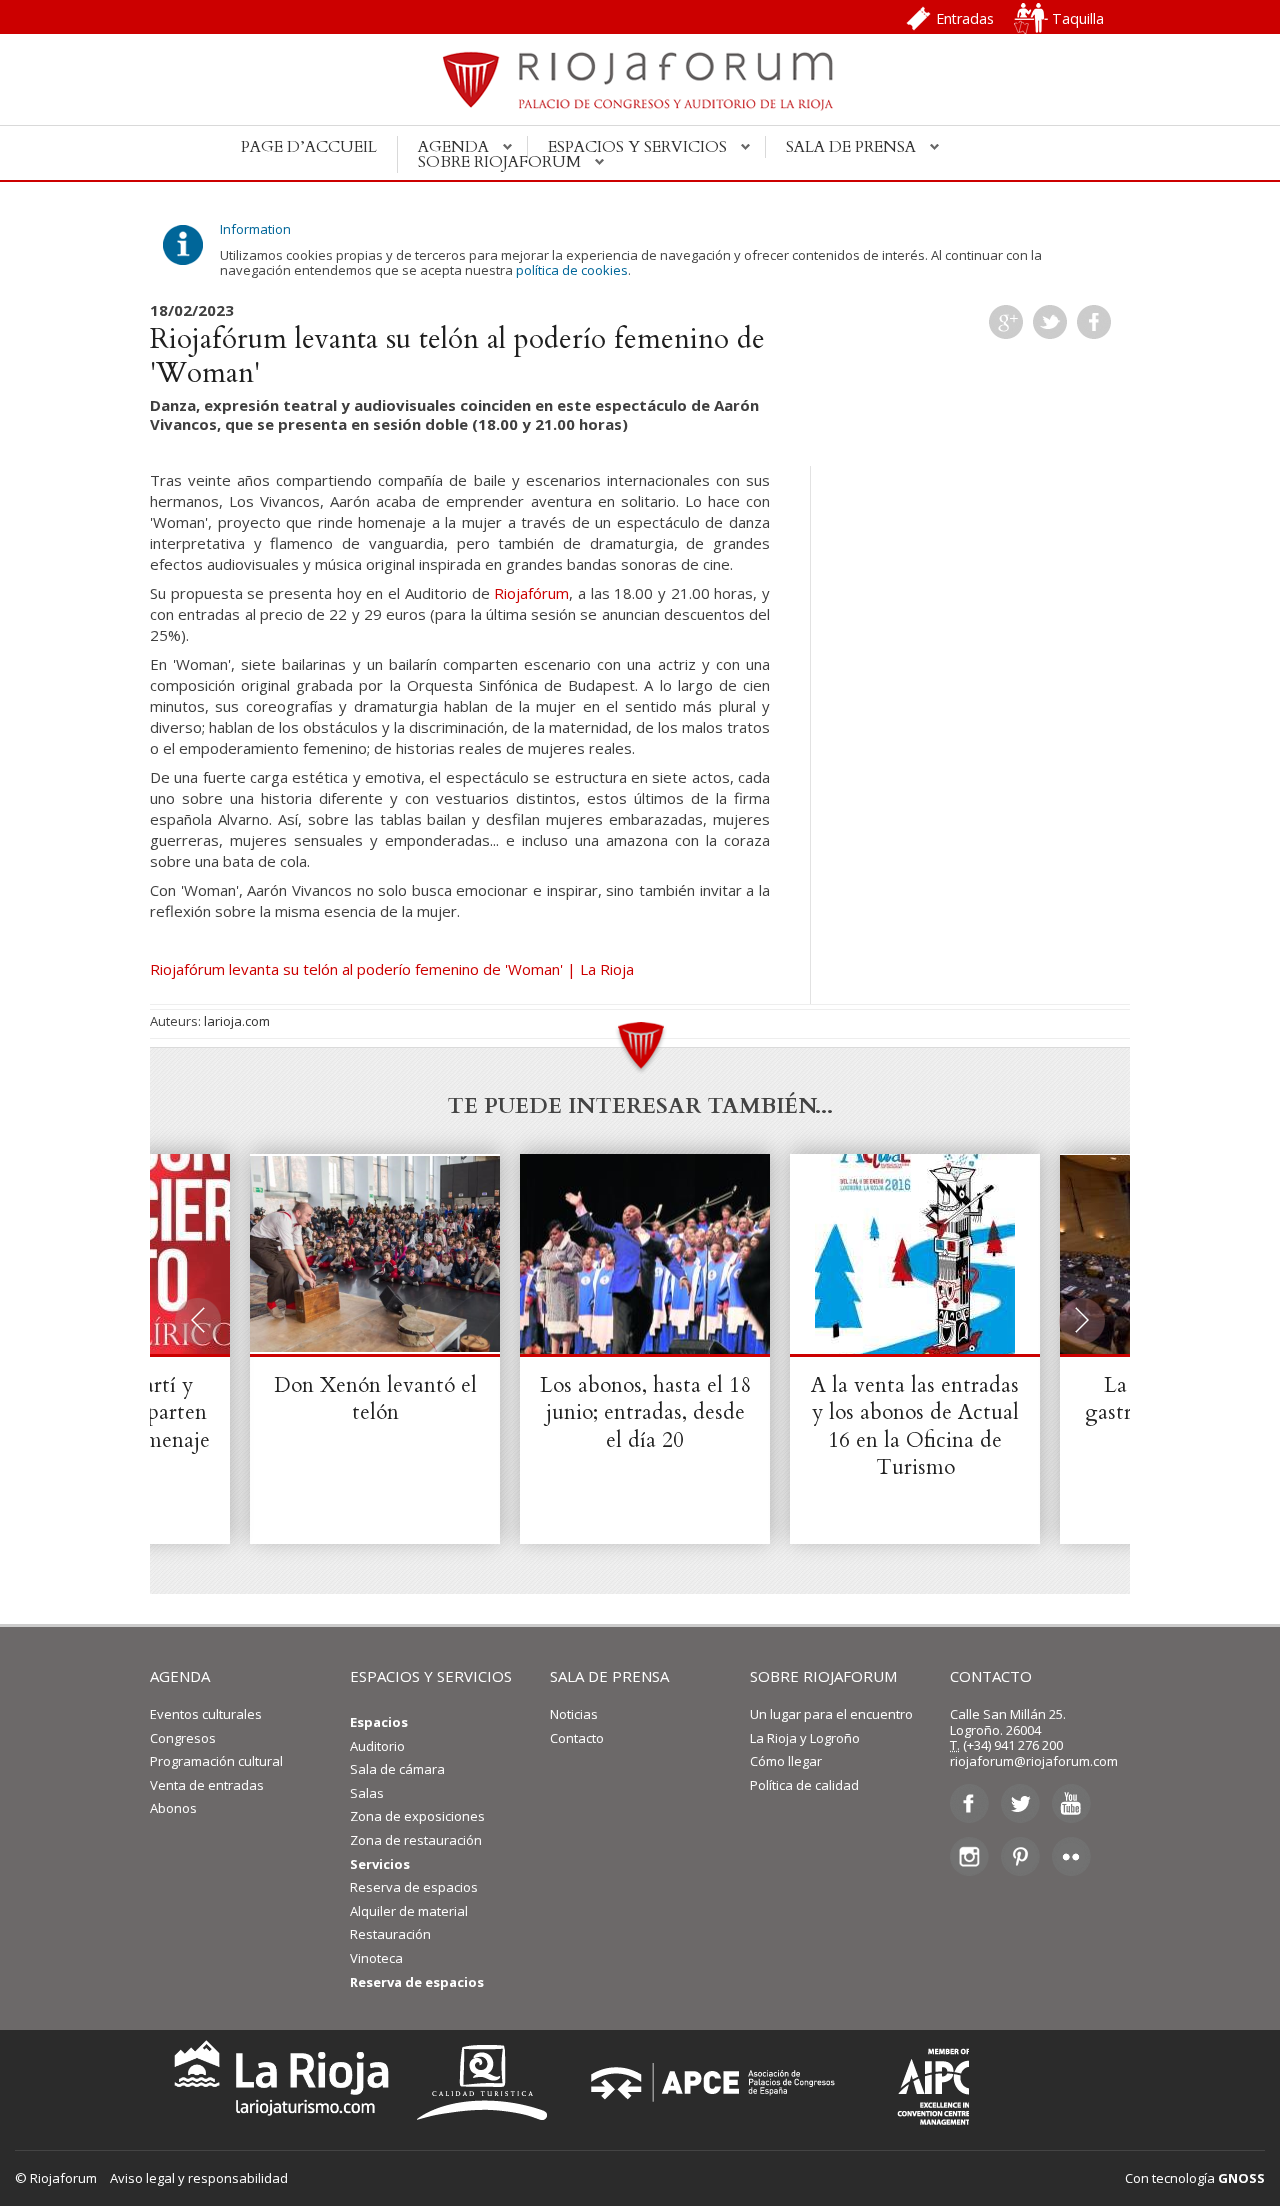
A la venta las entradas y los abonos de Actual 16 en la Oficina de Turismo (915, 1426)
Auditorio (377, 1746)
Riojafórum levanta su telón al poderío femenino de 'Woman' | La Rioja (392, 969)
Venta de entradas (207, 1785)
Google (1006, 322)
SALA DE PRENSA (609, 1676)
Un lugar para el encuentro (831, 1714)
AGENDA (180, 1676)
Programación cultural (216, 1761)
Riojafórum (531, 593)
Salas (367, 1793)
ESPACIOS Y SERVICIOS (431, 1676)
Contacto (577, 1738)
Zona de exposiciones (417, 1816)
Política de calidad (804, 1785)
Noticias (574, 1714)
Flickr (1071, 1856)
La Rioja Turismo (276, 2082)
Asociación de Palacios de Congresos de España (719, 2082)
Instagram (969, 1856)
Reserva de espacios (414, 1887)
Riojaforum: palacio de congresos (640, 91)
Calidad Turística (489, 2082)
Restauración (390, 1934)
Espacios (379, 1722)
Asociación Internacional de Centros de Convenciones (919, 2082)
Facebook (1094, 322)
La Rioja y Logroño (805, 1738)
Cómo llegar (786, 1761)
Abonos (173, 1808)
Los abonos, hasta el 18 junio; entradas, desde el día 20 (645, 1413)
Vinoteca (376, 1958)
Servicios (380, 1864)
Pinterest (1020, 1856)
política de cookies (572, 270)
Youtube (1071, 1804)
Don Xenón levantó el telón (375, 1399)
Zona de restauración (416, 1840)
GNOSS (1241, 2178)
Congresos (183, 1738)
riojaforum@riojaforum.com (1034, 1761)
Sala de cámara (397, 1769)
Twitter (1050, 322)
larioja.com (237, 1021)
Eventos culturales (206, 1714)
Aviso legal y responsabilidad (199, 2178)
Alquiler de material (409, 1911)
